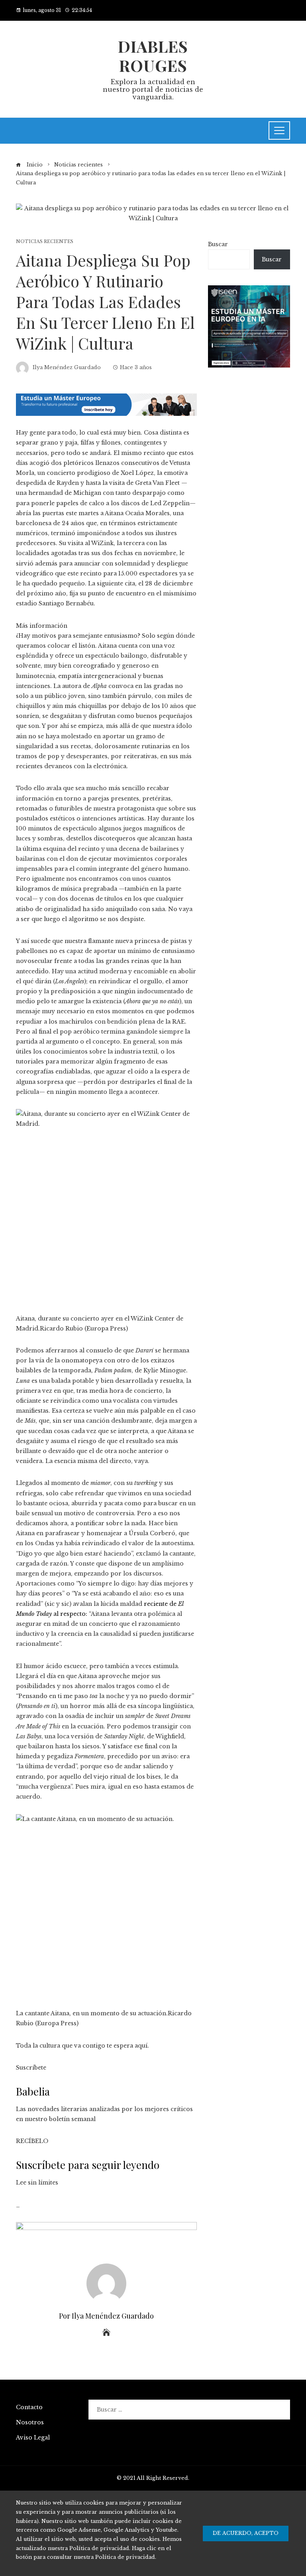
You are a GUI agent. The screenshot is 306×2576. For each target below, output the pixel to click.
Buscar (218, 244)
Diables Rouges (153, 56)
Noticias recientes (45, 242)
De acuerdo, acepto (246, 2533)
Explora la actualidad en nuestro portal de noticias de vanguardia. (153, 89)
